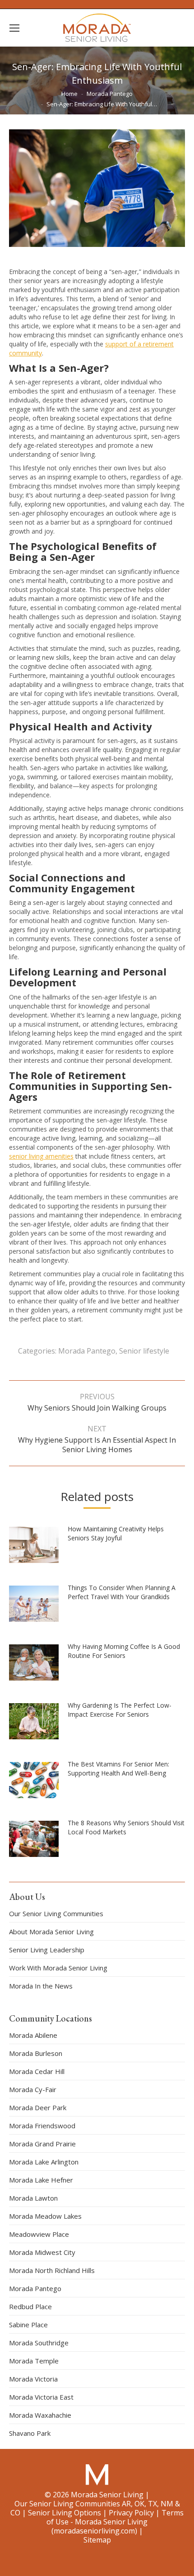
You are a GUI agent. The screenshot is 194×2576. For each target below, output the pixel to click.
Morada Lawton (33, 2198)
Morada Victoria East (41, 2397)
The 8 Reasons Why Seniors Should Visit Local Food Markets (126, 1827)
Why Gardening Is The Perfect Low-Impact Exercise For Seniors (120, 1710)
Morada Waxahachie (40, 2415)
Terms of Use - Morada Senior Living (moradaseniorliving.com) (115, 2522)
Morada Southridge (39, 2343)
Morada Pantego (87, 1351)
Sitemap (97, 2540)
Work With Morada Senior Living (58, 1968)
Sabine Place (28, 2325)
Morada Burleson (36, 2053)
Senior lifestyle (144, 1351)
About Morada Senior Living (51, 1932)
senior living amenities (41, 1156)
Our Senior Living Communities (56, 1913)
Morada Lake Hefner (41, 2180)
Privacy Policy (131, 2513)
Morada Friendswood (42, 2126)
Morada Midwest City (42, 2252)
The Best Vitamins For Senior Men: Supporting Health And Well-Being (118, 1769)
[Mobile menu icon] (14, 28)
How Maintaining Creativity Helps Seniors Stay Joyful (116, 1533)
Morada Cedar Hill (37, 2071)
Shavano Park (30, 2433)
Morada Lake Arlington (44, 2162)
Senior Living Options (65, 2513)
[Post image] (38, 1548)
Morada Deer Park (38, 2107)
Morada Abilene (33, 2035)
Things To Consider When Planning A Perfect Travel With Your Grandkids (122, 1592)
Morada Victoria (33, 2379)
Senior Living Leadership (47, 1950)
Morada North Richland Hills (52, 2270)
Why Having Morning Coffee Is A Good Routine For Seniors (124, 1651)
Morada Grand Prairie (42, 2144)
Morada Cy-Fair (33, 2089)
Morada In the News (41, 1986)
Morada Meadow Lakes (45, 2216)
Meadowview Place (39, 2234)
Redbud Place (30, 2306)
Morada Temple (34, 2361)
